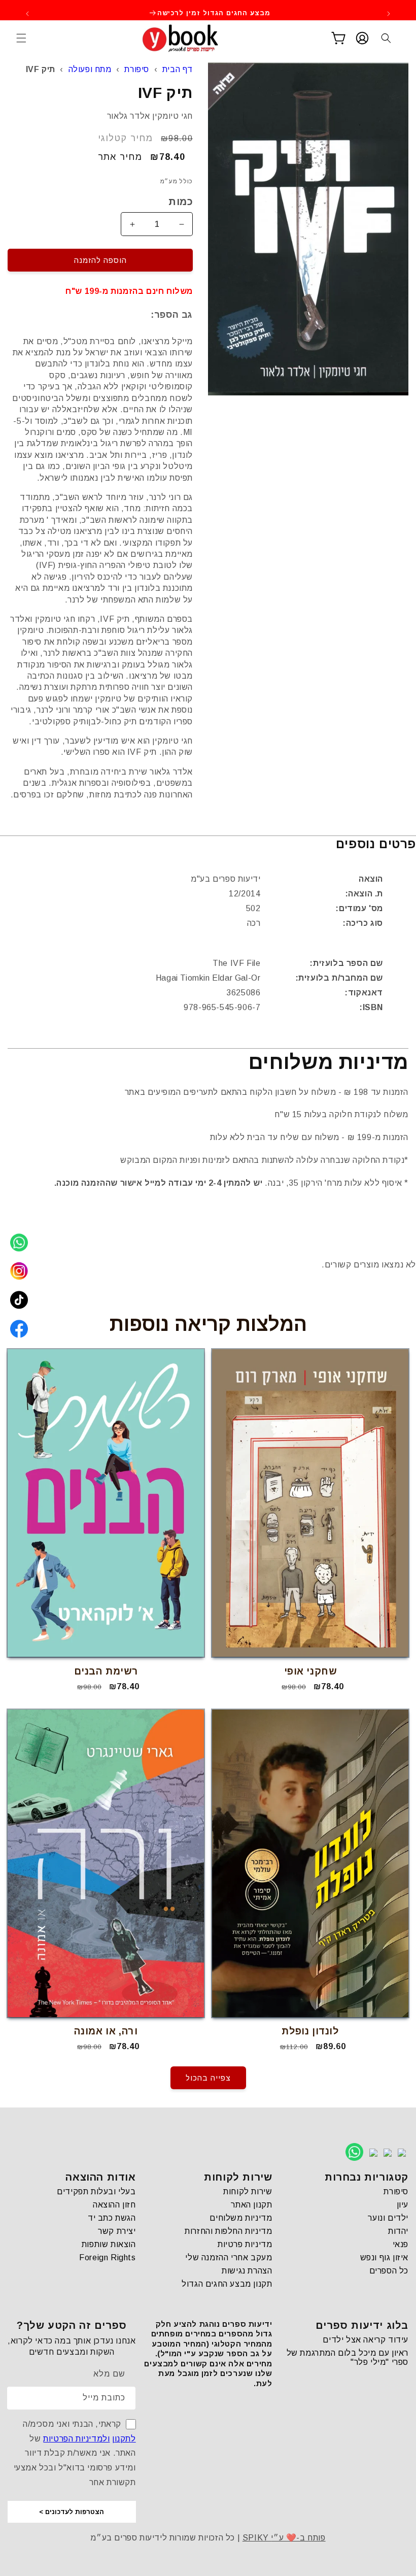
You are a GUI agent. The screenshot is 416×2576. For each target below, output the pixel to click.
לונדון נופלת (310, 2031)
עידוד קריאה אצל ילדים (366, 2340)
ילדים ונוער (388, 2218)
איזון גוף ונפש (384, 2257)
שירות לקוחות (248, 2192)
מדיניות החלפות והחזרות (228, 2231)
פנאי (401, 2244)
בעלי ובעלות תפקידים (96, 2192)
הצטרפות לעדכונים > (72, 2512)
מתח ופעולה (90, 69)
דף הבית (178, 69)
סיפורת (137, 69)
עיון (403, 2205)
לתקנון (124, 2439)
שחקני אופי (310, 1671)
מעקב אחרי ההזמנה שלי (229, 2257)
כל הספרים (389, 2271)
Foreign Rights (107, 2257)
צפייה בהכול (208, 2078)
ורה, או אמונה (106, 2031)
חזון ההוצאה (114, 2205)
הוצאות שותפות (109, 2244)
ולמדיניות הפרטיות (76, 2439)
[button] (21, 38)
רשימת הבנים (106, 1671)
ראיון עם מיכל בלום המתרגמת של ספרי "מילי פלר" (348, 2357)
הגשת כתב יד (112, 2218)
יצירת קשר (117, 2231)
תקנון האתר (251, 2205)
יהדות (398, 2231)
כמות (181, 202)
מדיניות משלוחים (241, 2218)
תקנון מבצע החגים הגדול (227, 2284)
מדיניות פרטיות (245, 2244)
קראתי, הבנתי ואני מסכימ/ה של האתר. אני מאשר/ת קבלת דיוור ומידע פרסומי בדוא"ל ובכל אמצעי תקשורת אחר (75, 2453)
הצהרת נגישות (247, 2271)
